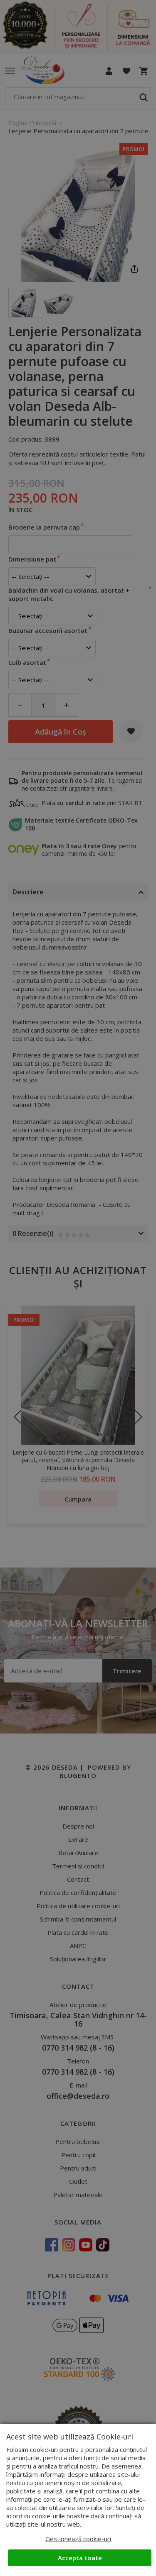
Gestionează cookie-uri (78, 2539)
